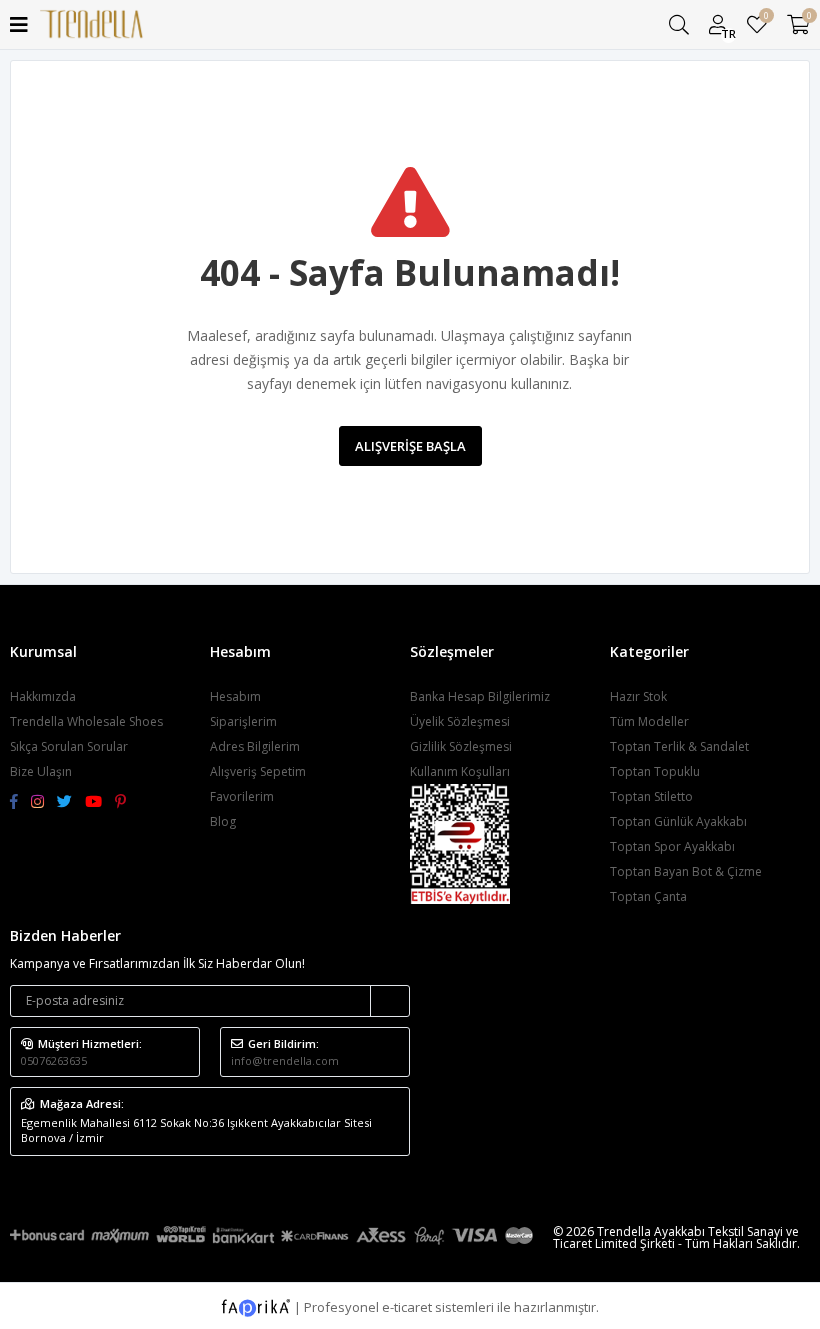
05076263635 (54, 1060)
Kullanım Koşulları (460, 771)
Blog (223, 821)
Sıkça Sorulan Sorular (69, 746)
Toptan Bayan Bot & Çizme (686, 871)
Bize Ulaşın (41, 771)
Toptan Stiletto (651, 796)
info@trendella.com (285, 1060)
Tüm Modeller (649, 721)
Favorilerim (765, 18)
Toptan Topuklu (655, 771)
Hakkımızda (43, 696)
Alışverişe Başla (410, 446)
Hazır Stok (638, 696)
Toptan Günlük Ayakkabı (678, 821)
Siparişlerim (243, 721)
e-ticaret (407, 1306)
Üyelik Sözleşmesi (460, 721)
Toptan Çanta (648, 896)
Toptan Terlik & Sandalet (679, 746)
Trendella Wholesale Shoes (86, 721)
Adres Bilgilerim (255, 746)
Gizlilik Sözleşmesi (461, 746)
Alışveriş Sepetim (258, 771)
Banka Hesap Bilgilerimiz (480, 696)
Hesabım (235, 696)
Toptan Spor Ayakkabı (672, 846)
